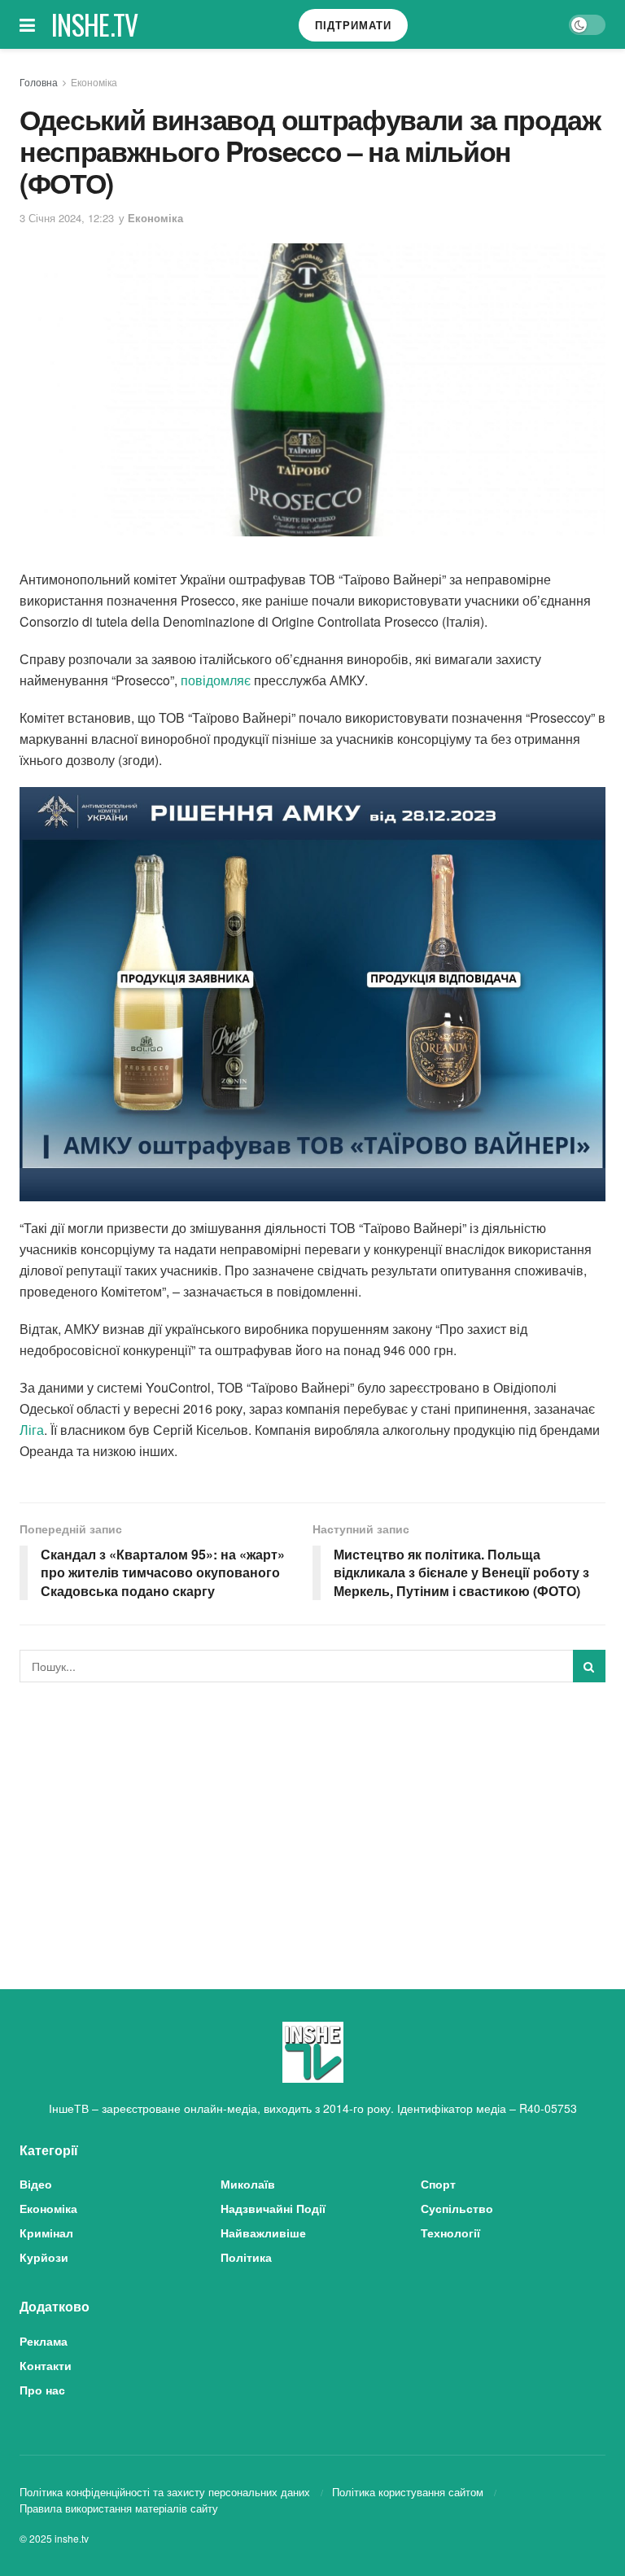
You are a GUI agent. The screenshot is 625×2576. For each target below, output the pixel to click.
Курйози (44, 2257)
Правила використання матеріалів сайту (119, 2508)
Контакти (46, 2365)
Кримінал (46, 2233)
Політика (246, 2257)
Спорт (438, 2184)
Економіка (94, 82)
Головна (39, 82)
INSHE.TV (95, 24)
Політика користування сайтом (408, 2492)
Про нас (42, 2390)
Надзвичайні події (273, 2208)
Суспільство (457, 2208)
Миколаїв (248, 2184)
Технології (450, 2233)
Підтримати (353, 25)
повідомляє (214, 680)
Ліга (32, 1430)
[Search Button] (589, 1666)
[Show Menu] (27, 24)
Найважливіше (263, 2233)
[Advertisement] (312, 1817)
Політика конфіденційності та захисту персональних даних (165, 2492)
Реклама (44, 2341)
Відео (36, 2184)
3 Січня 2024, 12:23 (67, 218)
